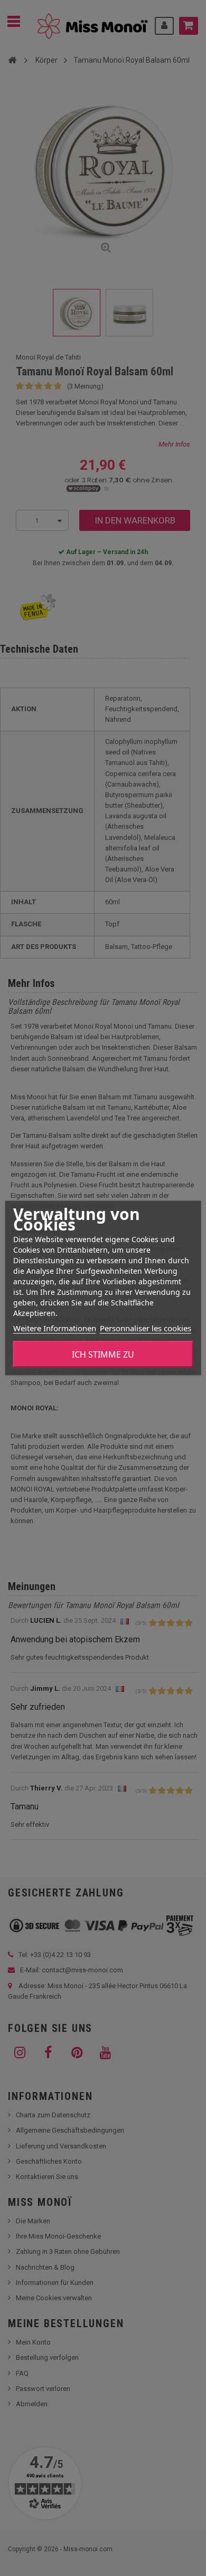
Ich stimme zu (103, 1354)
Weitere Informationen (55, 1328)
